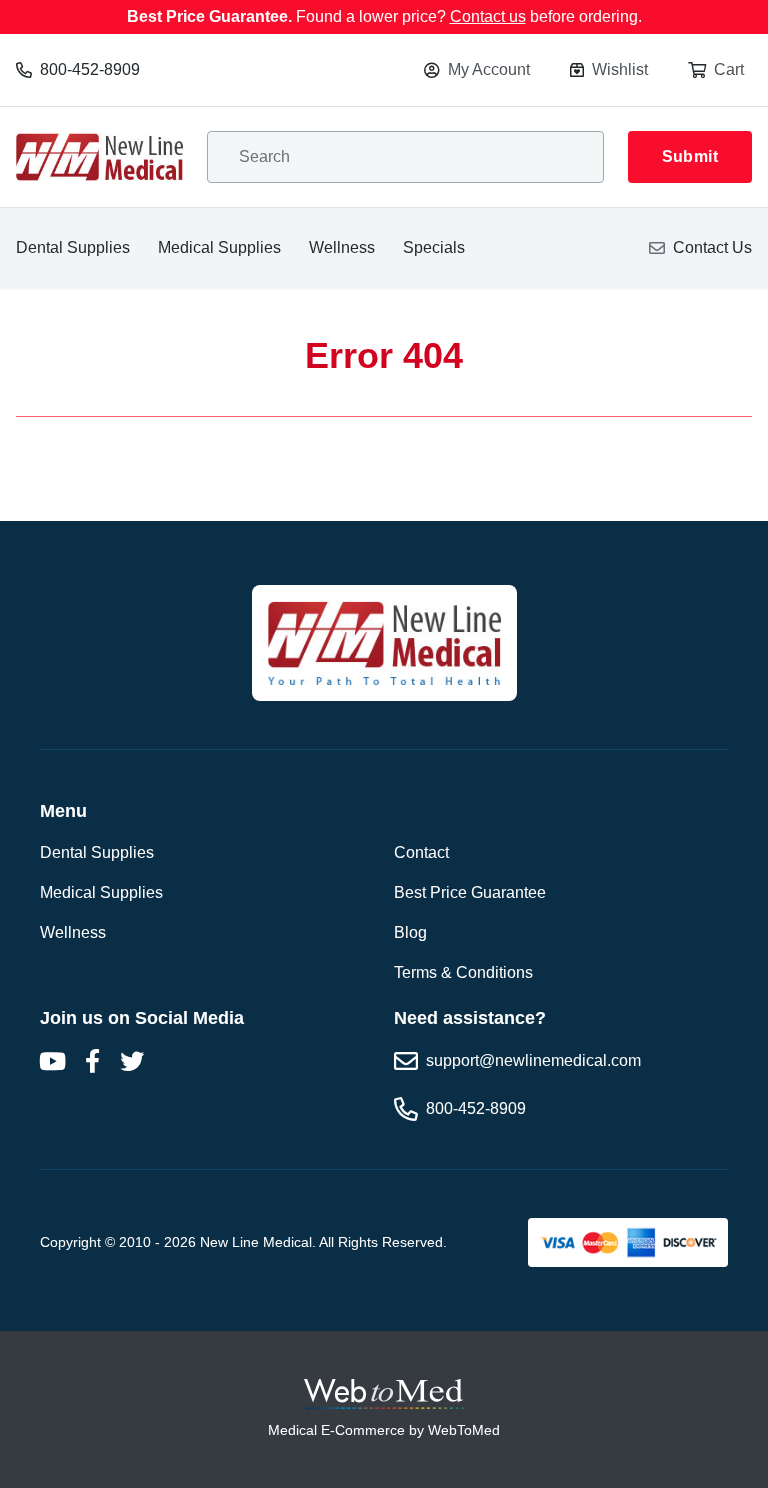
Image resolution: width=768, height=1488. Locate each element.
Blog (410, 932)
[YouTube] (52, 1061)
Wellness (342, 247)
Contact (421, 852)
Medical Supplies (219, 247)
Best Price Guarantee (470, 892)
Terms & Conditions (463, 972)
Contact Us (712, 247)
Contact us (488, 16)
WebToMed (464, 1430)
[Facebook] (92, 1061)
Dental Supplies (73, 247)
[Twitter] (132, 1061)
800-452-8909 (90, 69)
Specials (434, 247)
